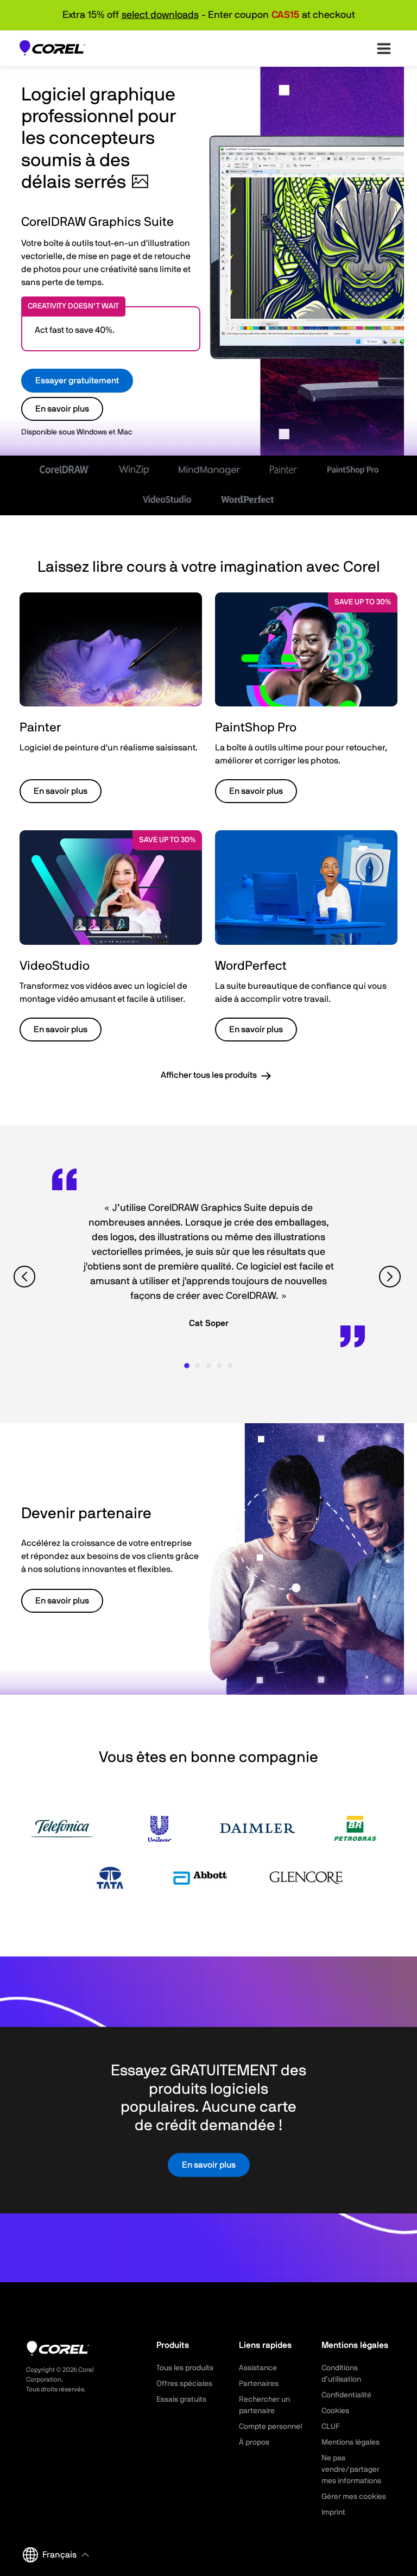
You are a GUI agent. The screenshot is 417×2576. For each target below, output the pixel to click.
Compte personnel (270, 2427)
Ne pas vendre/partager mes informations (351, 2470)
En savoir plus (62, 409)
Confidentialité (346, 2395)
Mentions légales (350, 2442)
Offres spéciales (184, 2384)
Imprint (333, 2512)
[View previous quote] (26, 1277)
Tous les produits (185, 2368)
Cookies (335, 2411)
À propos (254, 2442)
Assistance (258, 2368)
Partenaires (259, 2384)
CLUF (331, 2427)
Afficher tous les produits (209, 1075)
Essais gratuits (181, 2400)
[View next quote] (391, 1277)
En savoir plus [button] (61, 791)
